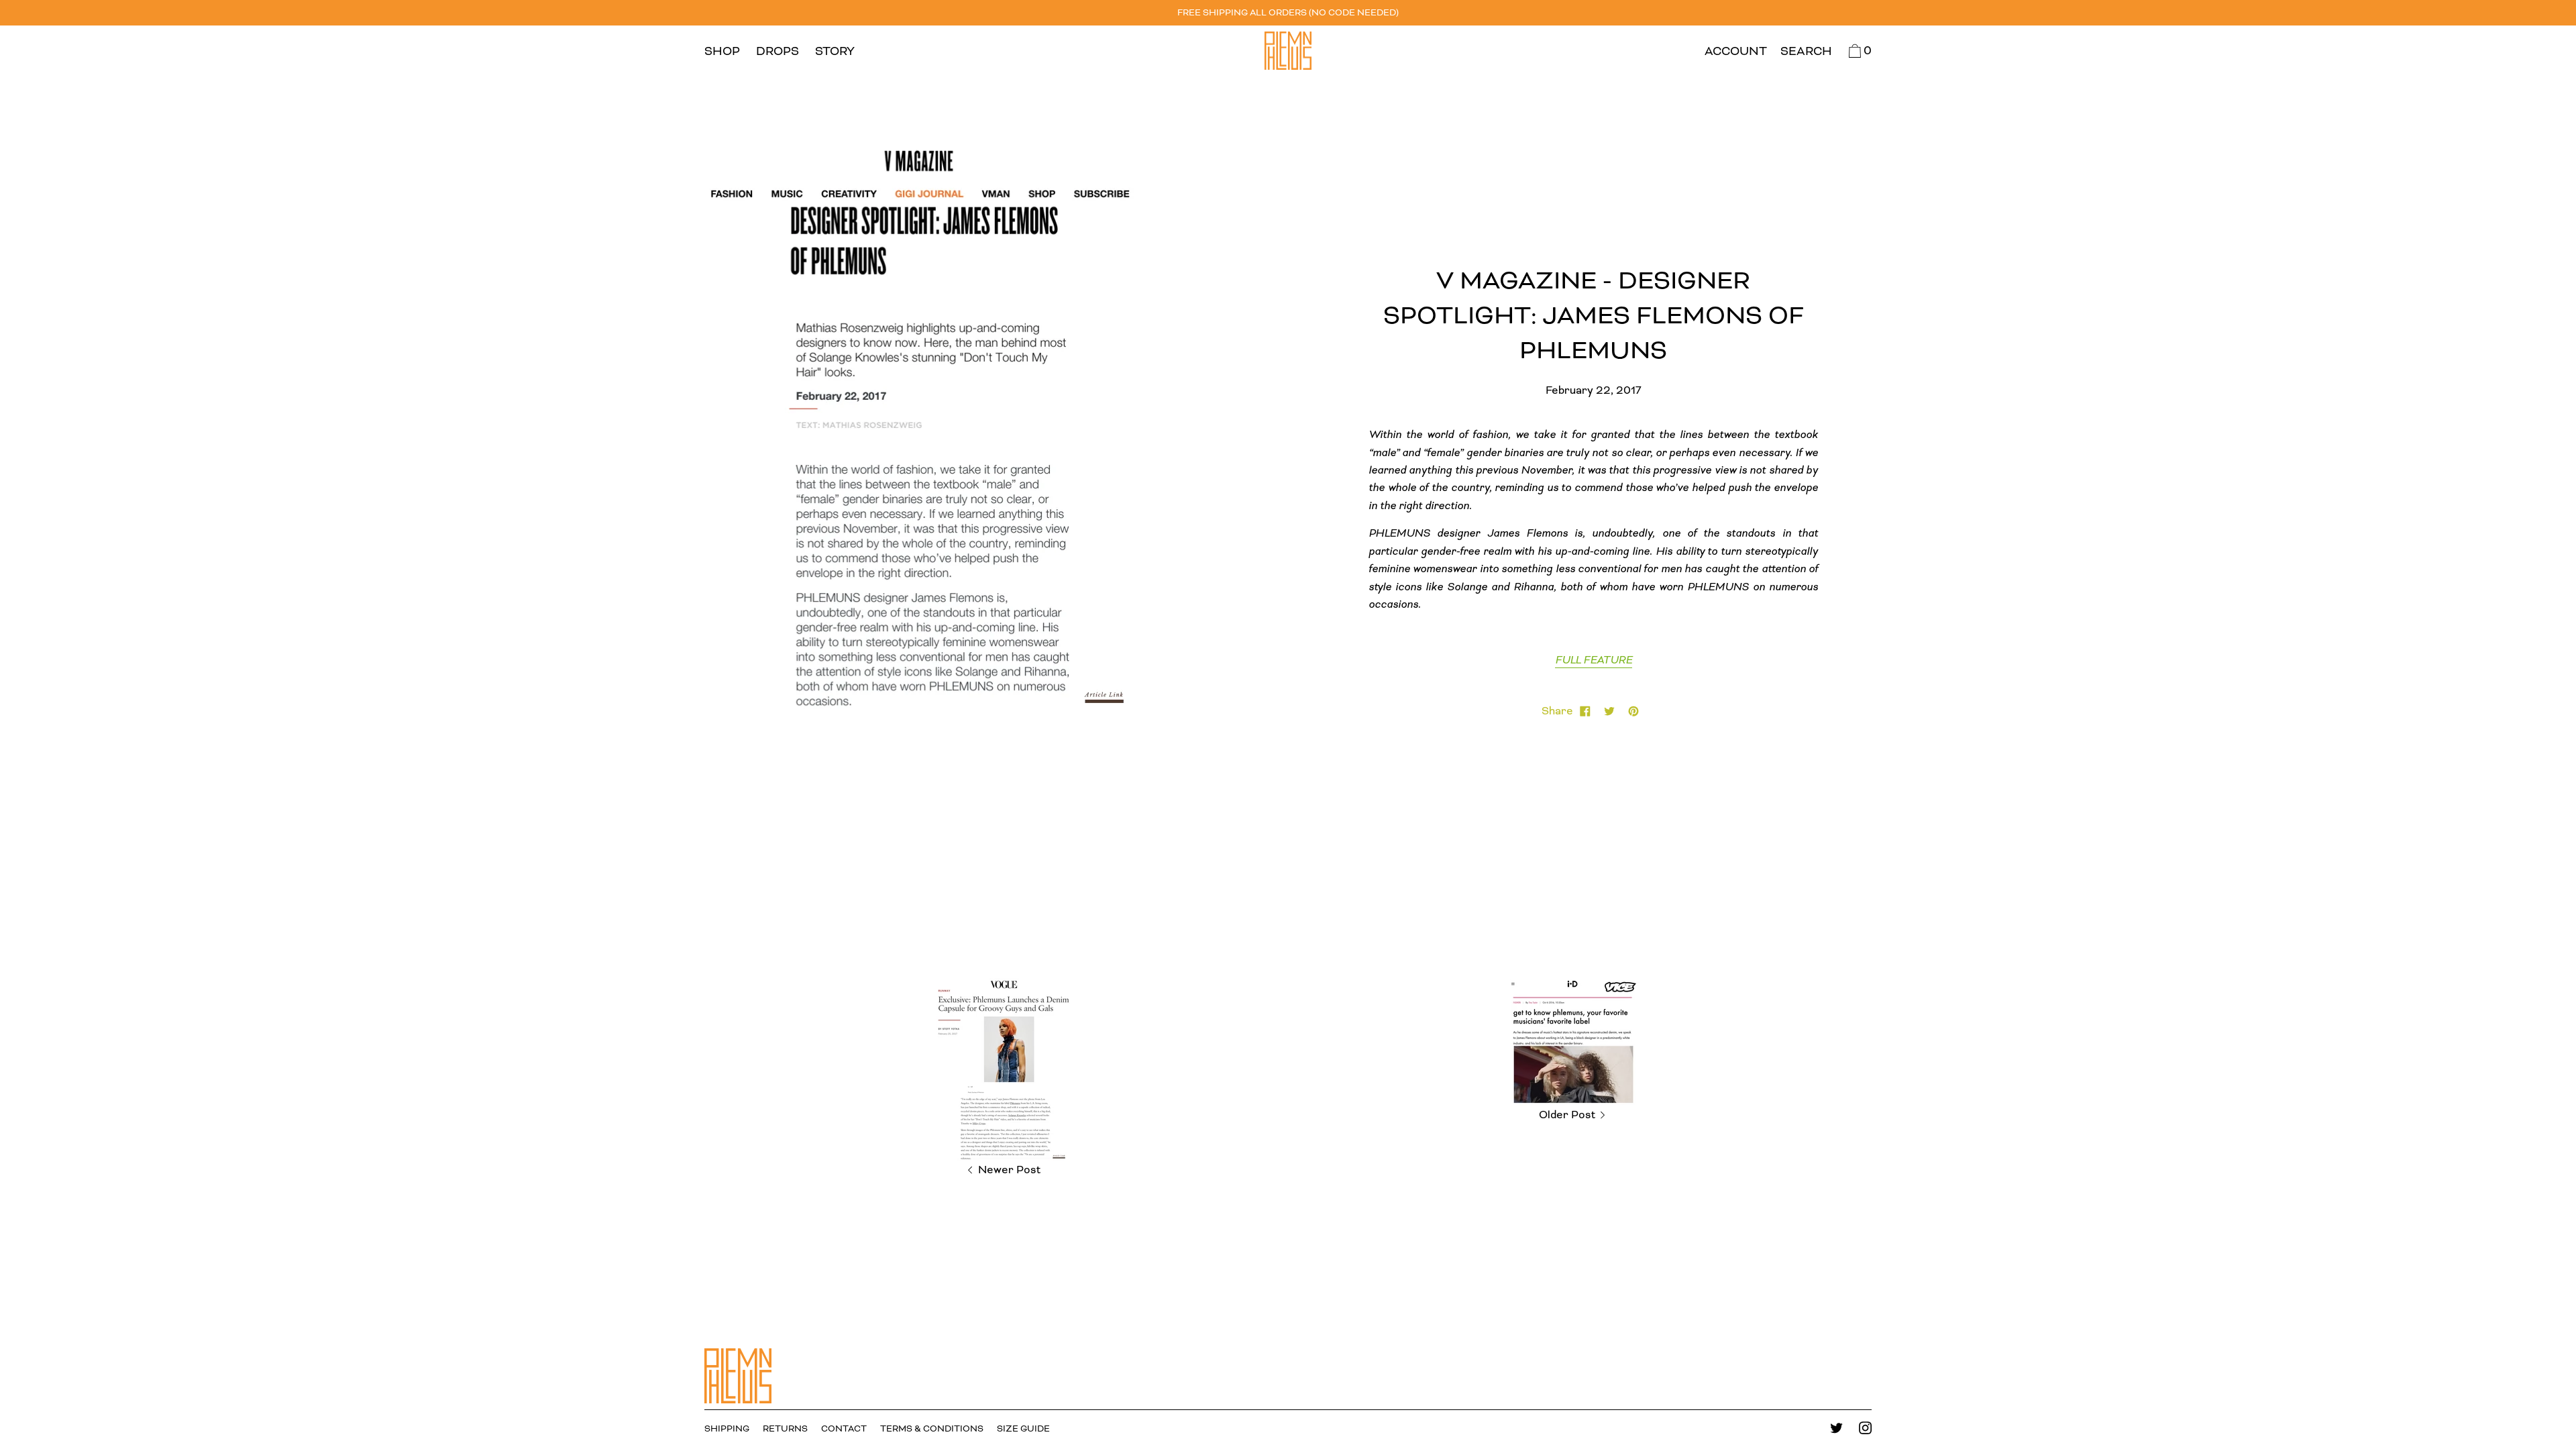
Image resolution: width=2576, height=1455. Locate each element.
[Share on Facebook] (1585, 711)
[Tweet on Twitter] (1609, 711)
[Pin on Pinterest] (1633, 711)
